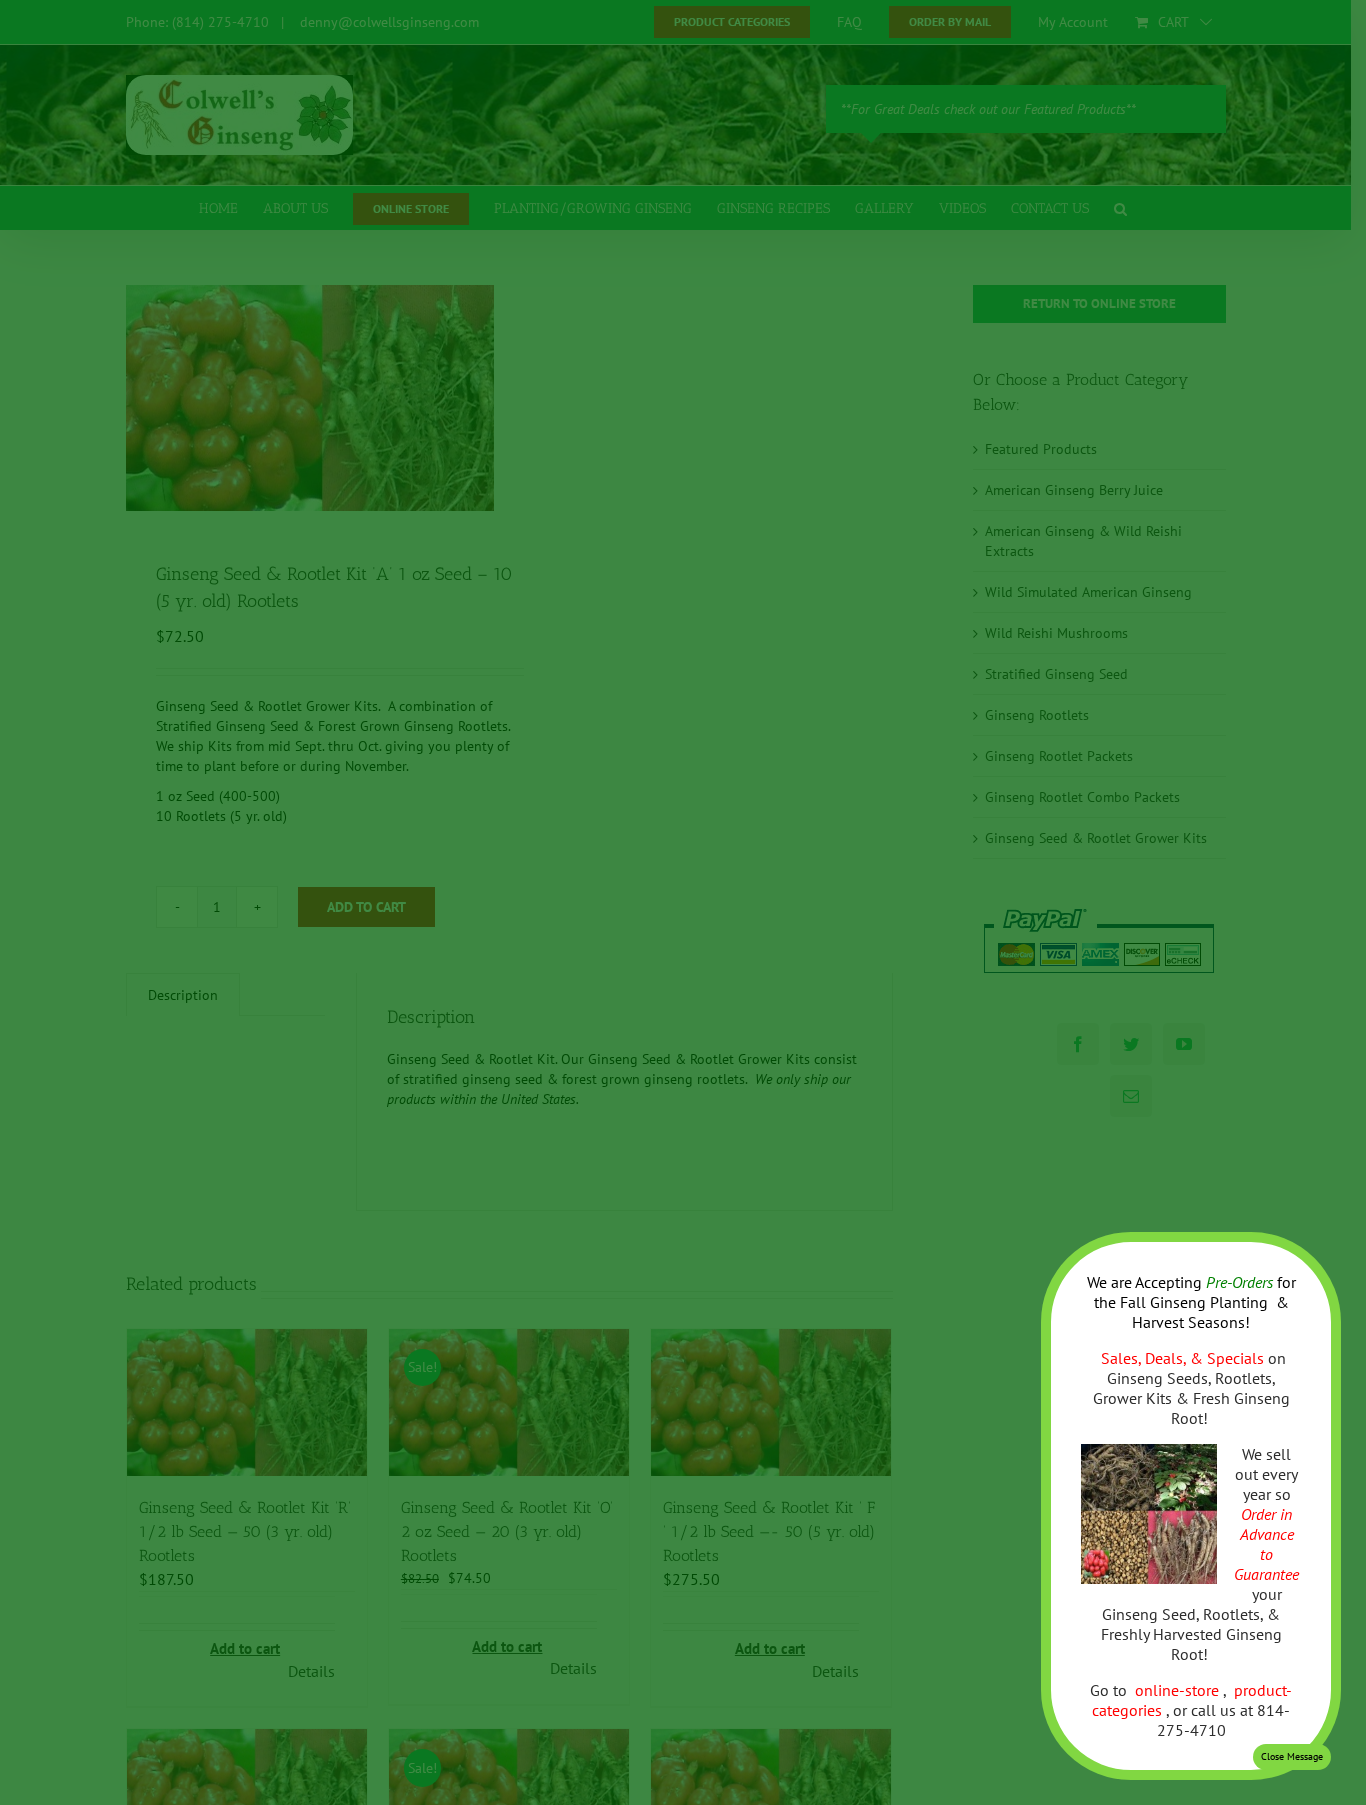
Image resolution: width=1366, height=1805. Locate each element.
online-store (1179, 1690)
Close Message (1292, 1756)
